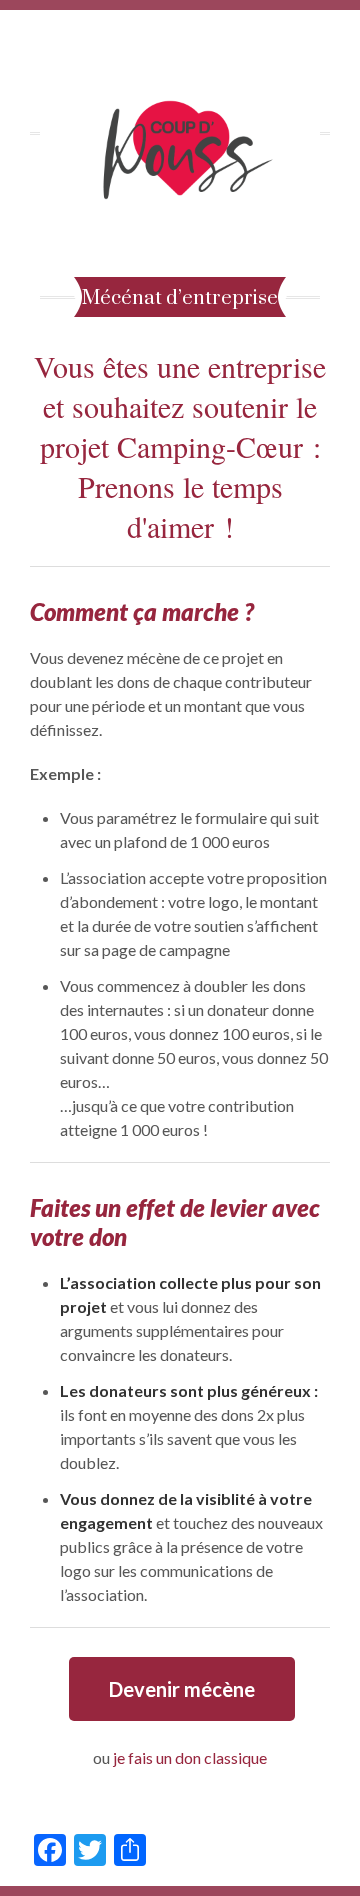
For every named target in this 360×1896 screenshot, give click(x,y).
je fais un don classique (190, 1757)
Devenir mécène (182, 1689)
